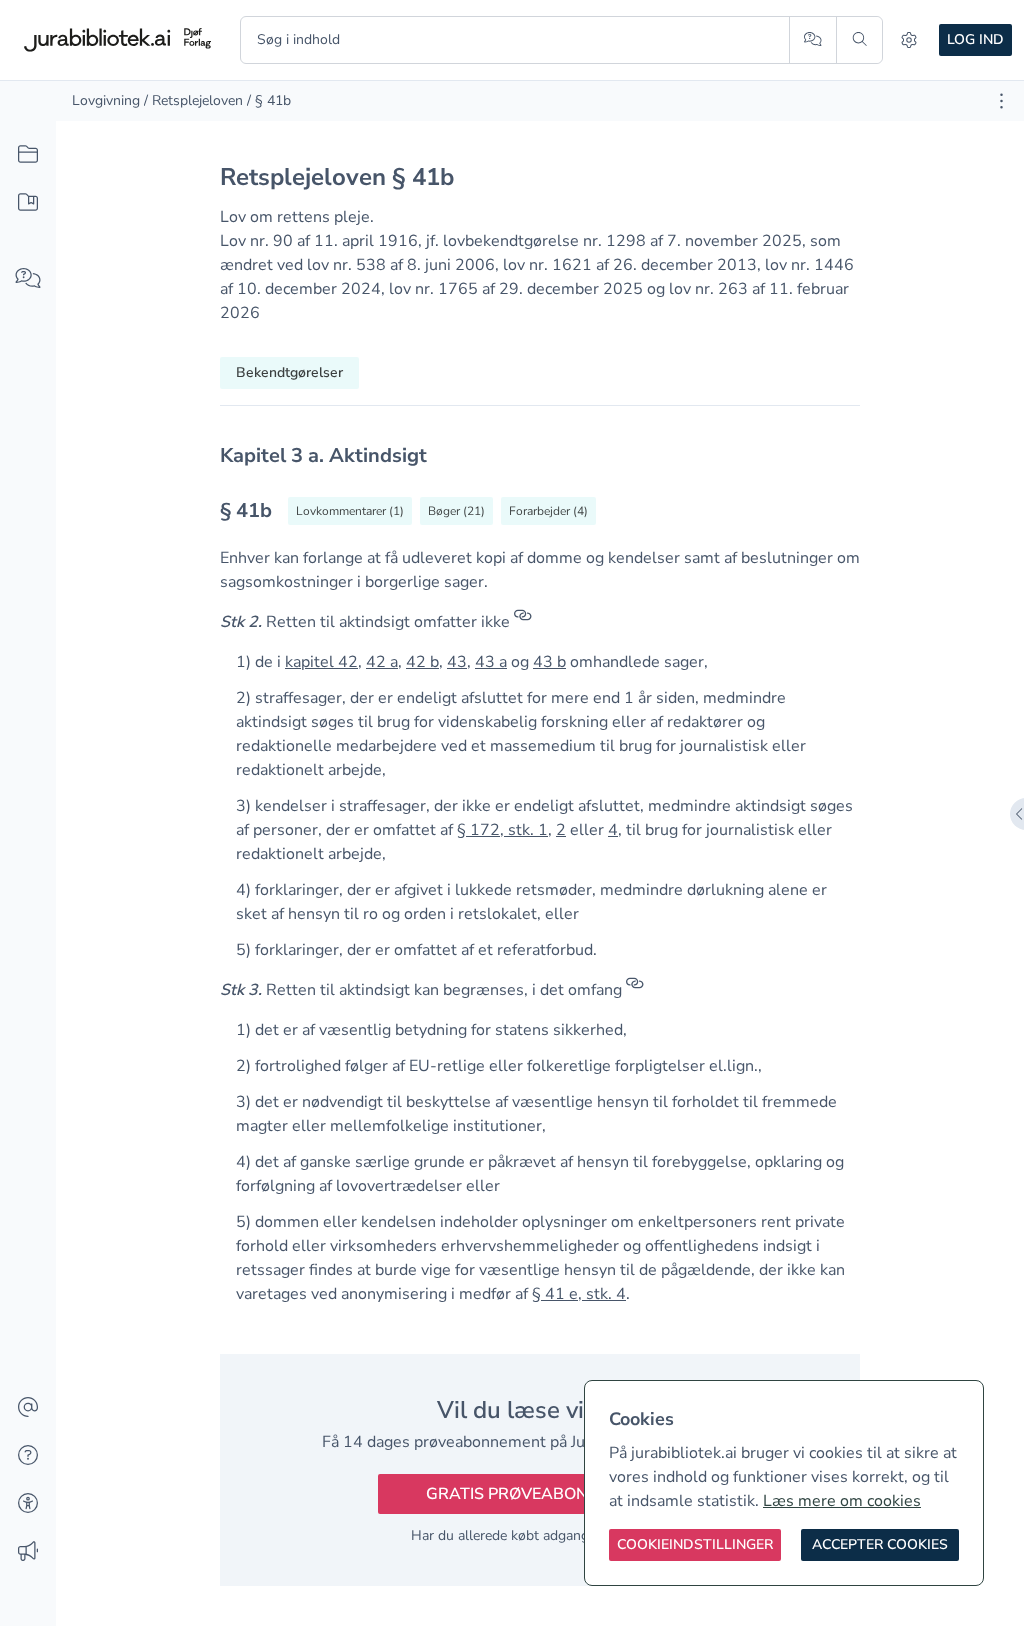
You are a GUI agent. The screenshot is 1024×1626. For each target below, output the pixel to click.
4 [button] (613, 830)
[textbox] (540, 455)
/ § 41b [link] (269, 100)
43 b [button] (549, 662)
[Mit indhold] (28, 203)
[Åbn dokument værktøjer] (1001, 101)
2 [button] (561, 830)
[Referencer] (523, 622)
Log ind (975, 39)
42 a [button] (382, 662)
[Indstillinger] (909, 40)
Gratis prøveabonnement (540, 1494)
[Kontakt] (28, 1408)
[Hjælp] (28, 1456)
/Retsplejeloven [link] (193, 100)
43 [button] (457, 662)
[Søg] (859, 40)
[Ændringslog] (28, 1552)
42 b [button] (422, 662)
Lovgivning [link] (106, 100)
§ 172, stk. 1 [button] (502, 830)
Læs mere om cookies (842, 1501)
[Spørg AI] (812, 40)
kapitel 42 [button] (321, 662)
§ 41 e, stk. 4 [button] (579, 1294)
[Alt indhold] (28, 155)
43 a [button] (491, 662)
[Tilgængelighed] (28, 1504)
